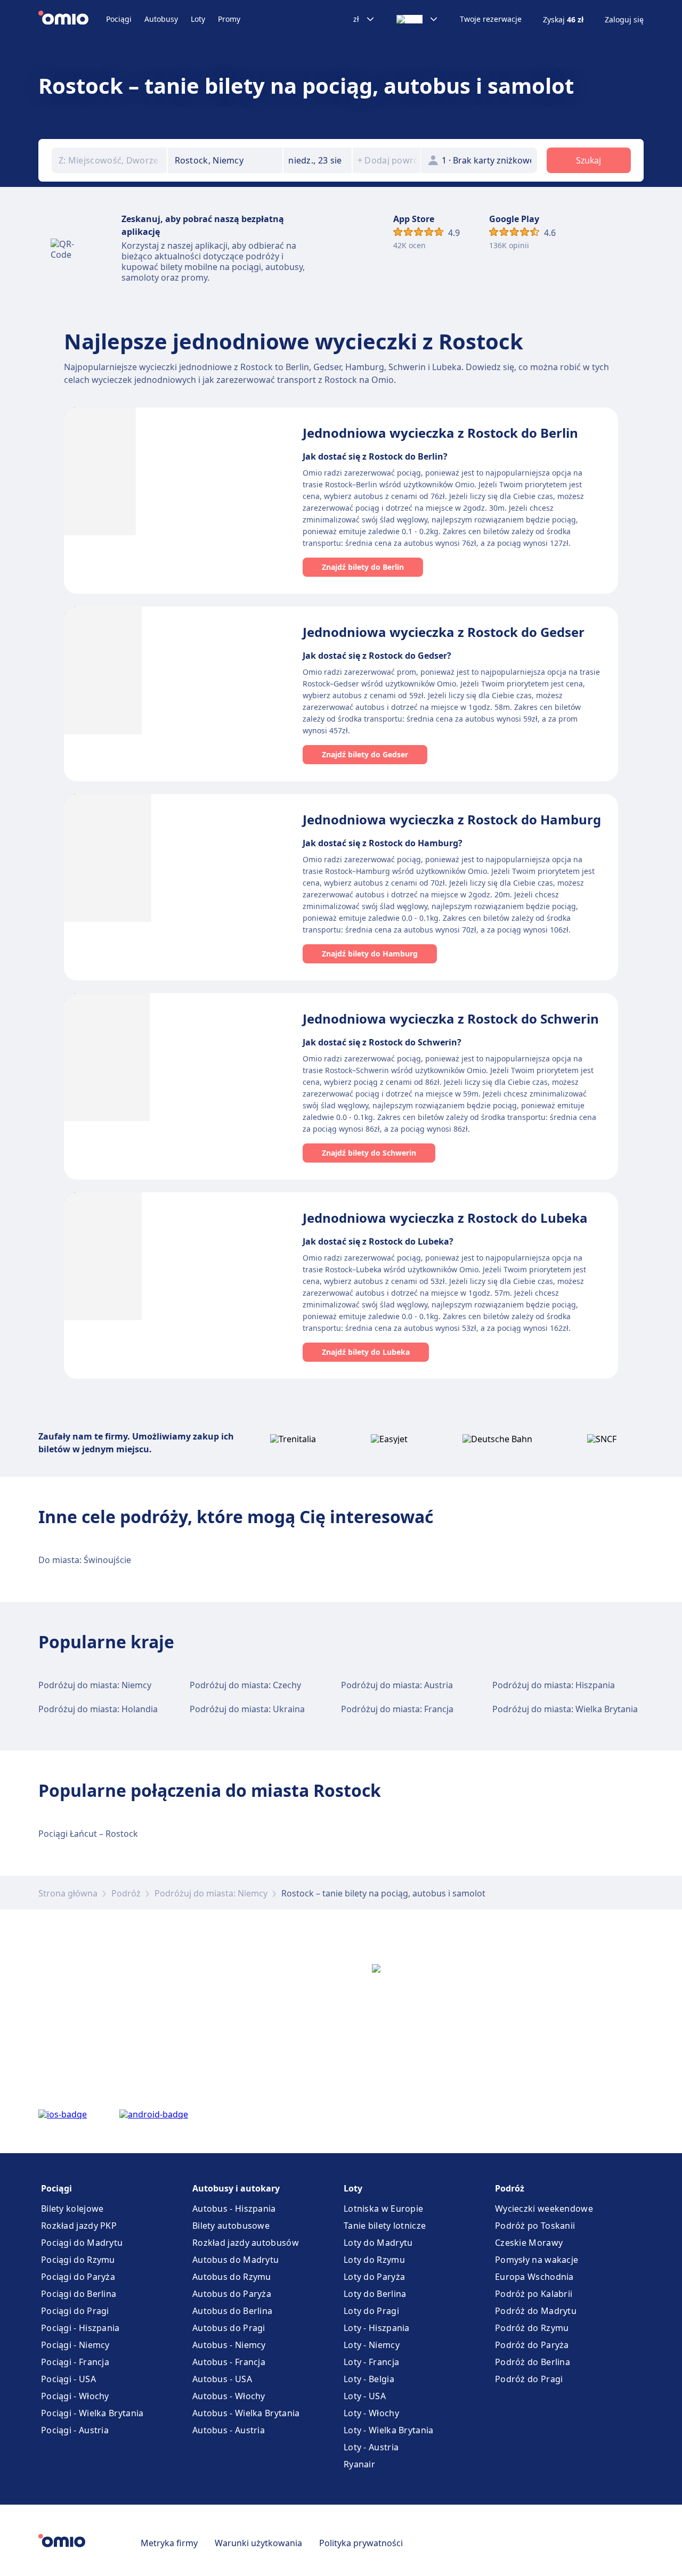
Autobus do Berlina (232, 2311)
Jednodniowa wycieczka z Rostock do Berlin (440, 433)
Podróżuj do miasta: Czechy (245, 1685)
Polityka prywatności (361, 2543)
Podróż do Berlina (533, 2362)
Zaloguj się (624, 20)
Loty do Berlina (375, 2294)
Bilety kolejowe (72, 2209)
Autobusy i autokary (236, 2188)
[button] (318, 160)
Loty (198, 19)
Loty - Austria (371, 2447)
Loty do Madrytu (378, 2243)
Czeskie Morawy (529, 2243)
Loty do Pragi (371, 2311)
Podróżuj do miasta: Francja (397, 1709)
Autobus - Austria (229, 2430)
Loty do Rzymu (374, 2260)
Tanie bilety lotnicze (385, 2226)
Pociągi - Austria (75, 2430)
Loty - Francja (371, 2362)
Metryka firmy (169, 2543)
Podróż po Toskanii (535, 2226)
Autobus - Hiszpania (234, 2209)
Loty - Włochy (371, 2413)
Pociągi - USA (68, 2379)
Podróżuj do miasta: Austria (397, 1685)
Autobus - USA (222, 2379)
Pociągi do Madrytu (82, 2243)
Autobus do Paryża (232, 2294)
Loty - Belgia (369, 2379)
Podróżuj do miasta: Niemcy (95, 1685)
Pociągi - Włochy (75, 2396)
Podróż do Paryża (532, 2345)
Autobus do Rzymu (232, 2277)
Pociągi (119, 19)
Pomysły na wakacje (537, 2260)
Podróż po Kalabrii (534, 2294)
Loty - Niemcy (372, 2345)
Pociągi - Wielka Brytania (92, 2413)
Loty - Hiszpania (377, 2328)
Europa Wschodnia (534, 2277)
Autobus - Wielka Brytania (246, 2413)
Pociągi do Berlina (79, 2294)
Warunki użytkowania (258, 2543)
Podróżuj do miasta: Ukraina (247, 1709)
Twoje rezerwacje (491, 19)
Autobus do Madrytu (236, 2260)
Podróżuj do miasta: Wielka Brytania (565, 1709)
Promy (229, 19)
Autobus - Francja (229, 2362)
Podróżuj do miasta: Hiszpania (554, 1685)
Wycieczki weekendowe (544, 2209)
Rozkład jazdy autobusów (246, 2243)
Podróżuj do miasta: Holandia (98, 1709)
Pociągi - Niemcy (75, 2345)
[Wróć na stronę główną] (72, 19)
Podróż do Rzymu (532, 2328)
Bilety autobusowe (231, 2226)
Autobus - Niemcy (229, 2345)
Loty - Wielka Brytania (389, 2430)
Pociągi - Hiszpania (80, 2328)
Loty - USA (365, 2396)
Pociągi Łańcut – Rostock (88, 1834)
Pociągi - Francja (75, 2362)
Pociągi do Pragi (75, 2311)
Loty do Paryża (374, 2277)
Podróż (126, 1893)
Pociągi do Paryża (78, 2277)
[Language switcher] (417, 19)
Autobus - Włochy (229, 2396)
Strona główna (68, 1893)
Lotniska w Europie (383, 2209)
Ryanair (359, 2464)
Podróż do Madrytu (536, 2311)
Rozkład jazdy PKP (79, 2226)
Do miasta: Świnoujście (85, 1560)
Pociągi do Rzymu (78, 2260)
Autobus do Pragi (229, 2328)
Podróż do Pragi (529, 2379)
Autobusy (161, 19)
